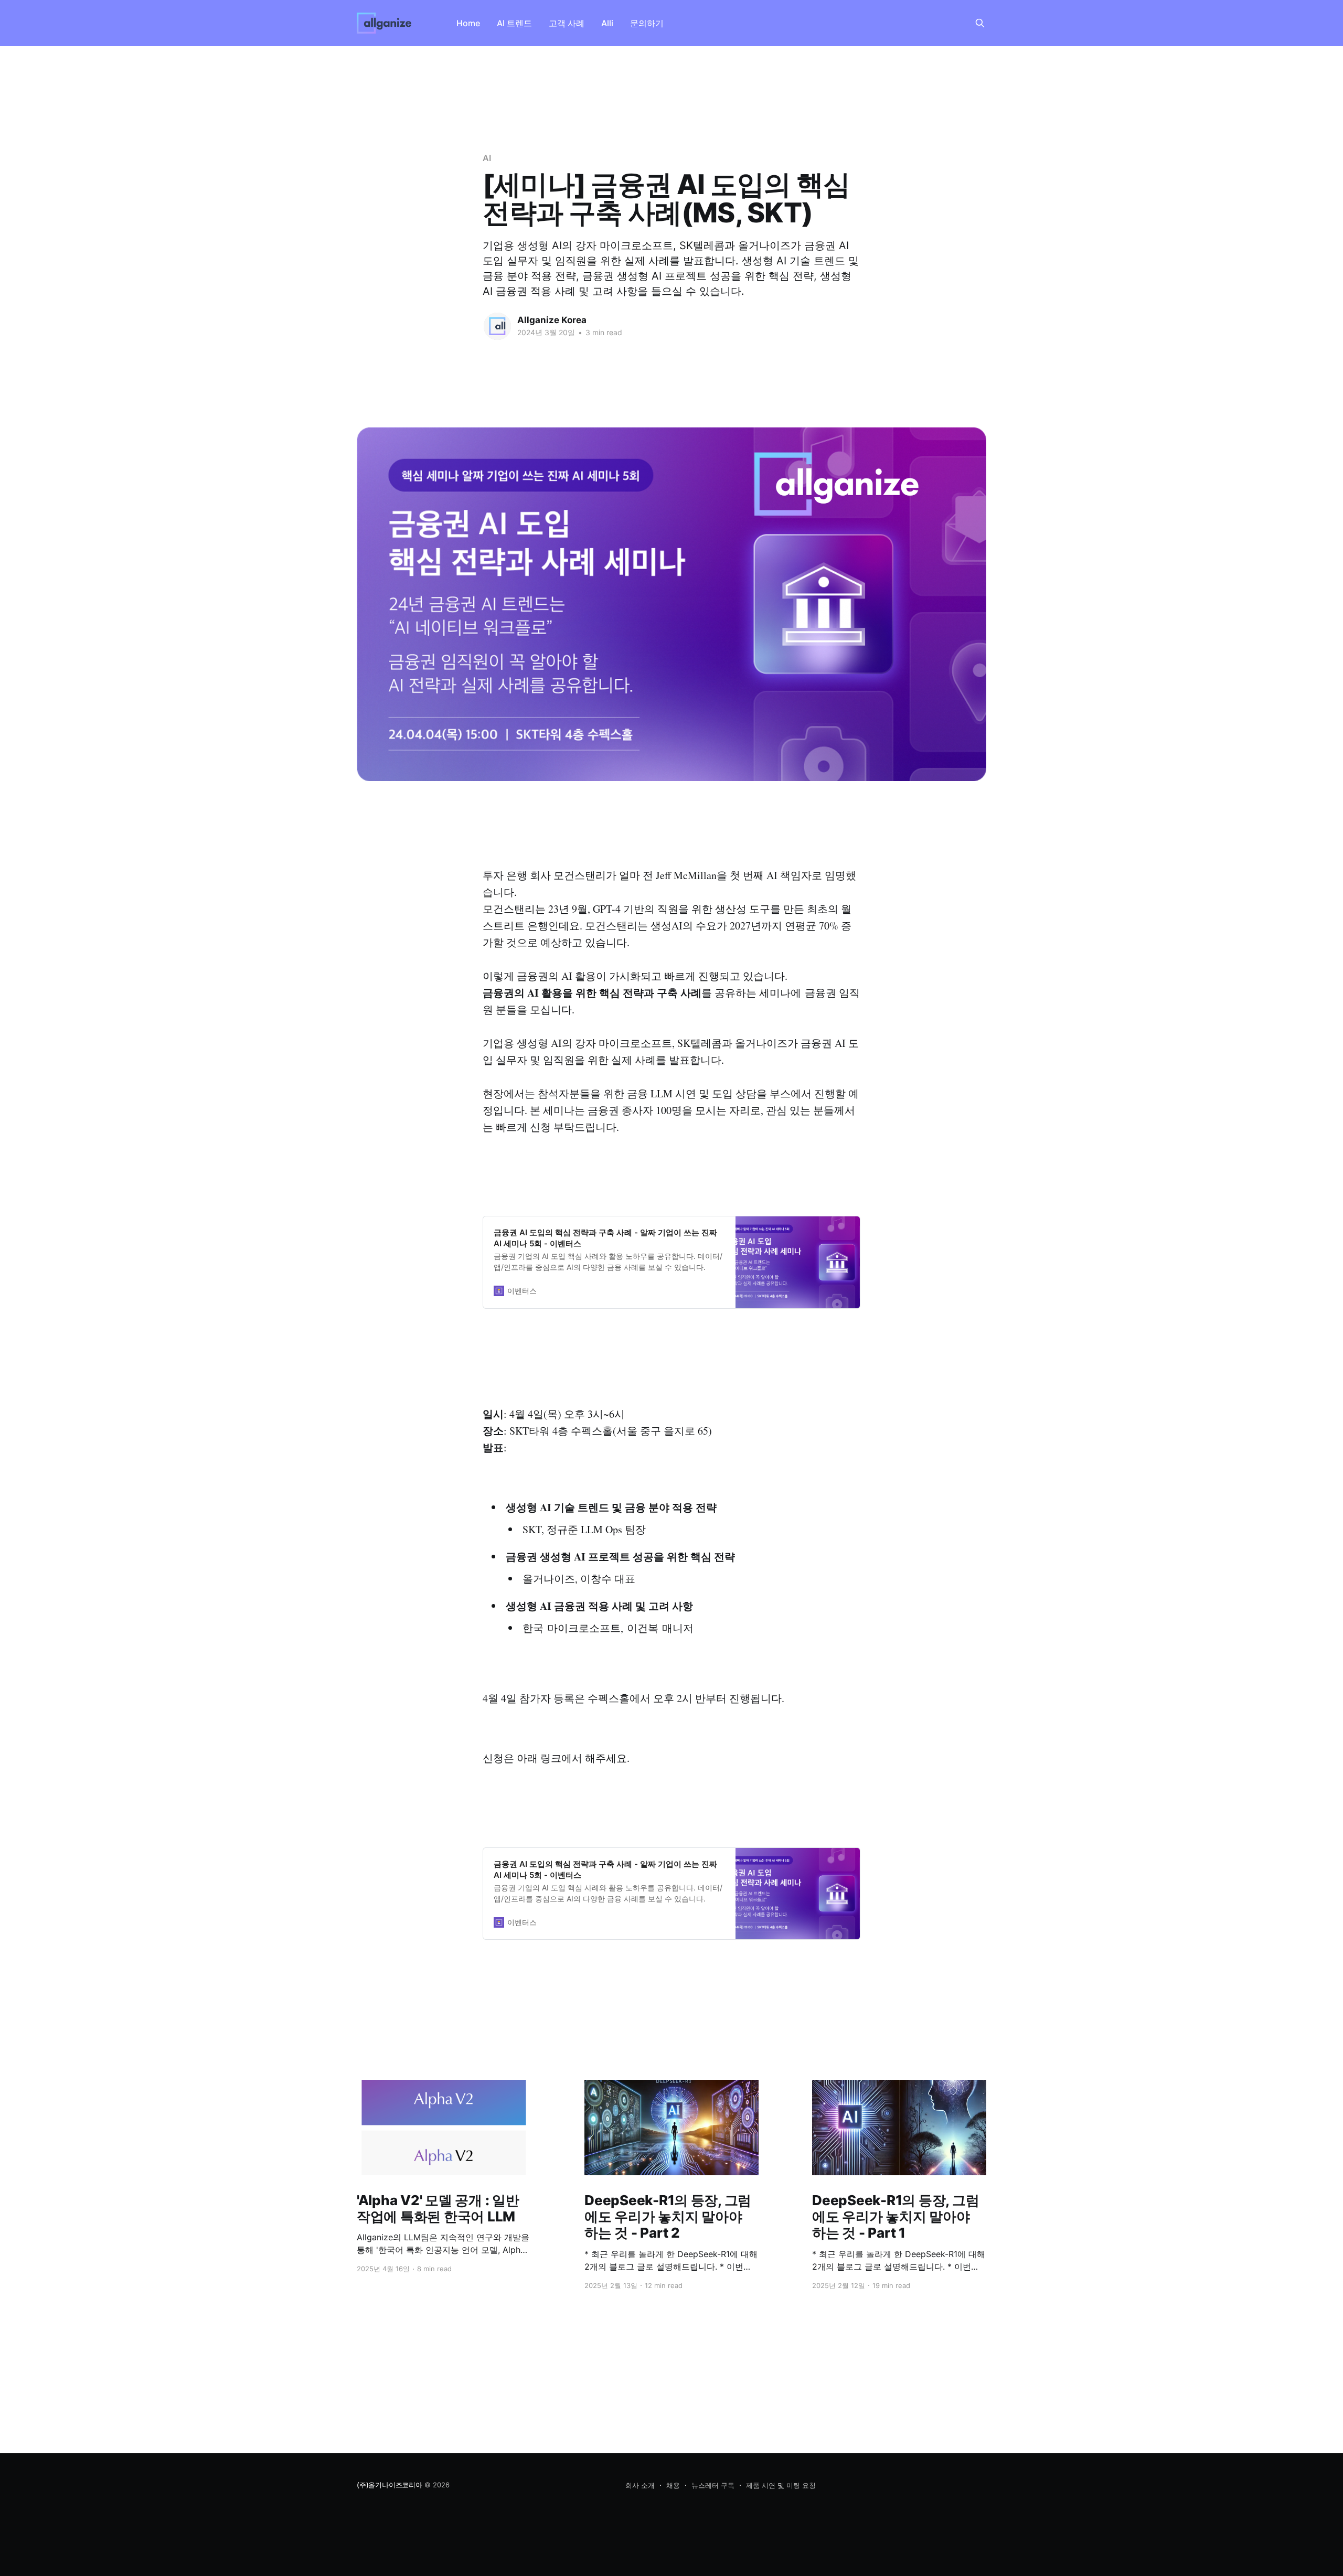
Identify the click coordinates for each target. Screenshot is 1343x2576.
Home (468, 23)
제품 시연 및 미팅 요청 (781, 2485)
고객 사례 (567, 23)
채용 (673, 2485)
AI (487, 158)
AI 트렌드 (514, 23)
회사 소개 (640, 2485)
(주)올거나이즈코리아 (390, 2485)
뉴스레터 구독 (713, 2485)
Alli (607, 23)
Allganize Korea (552, 320)
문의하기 (647, 23)
